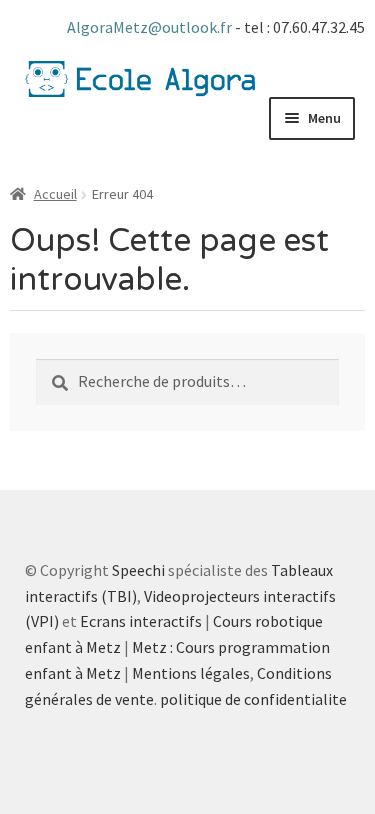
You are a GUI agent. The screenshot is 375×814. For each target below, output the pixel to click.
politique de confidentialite (253, 699)
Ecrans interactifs (141, 621)
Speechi (138, 570)
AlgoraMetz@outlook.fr (151, 27)
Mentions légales (191, 673)
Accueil (55, 194)
